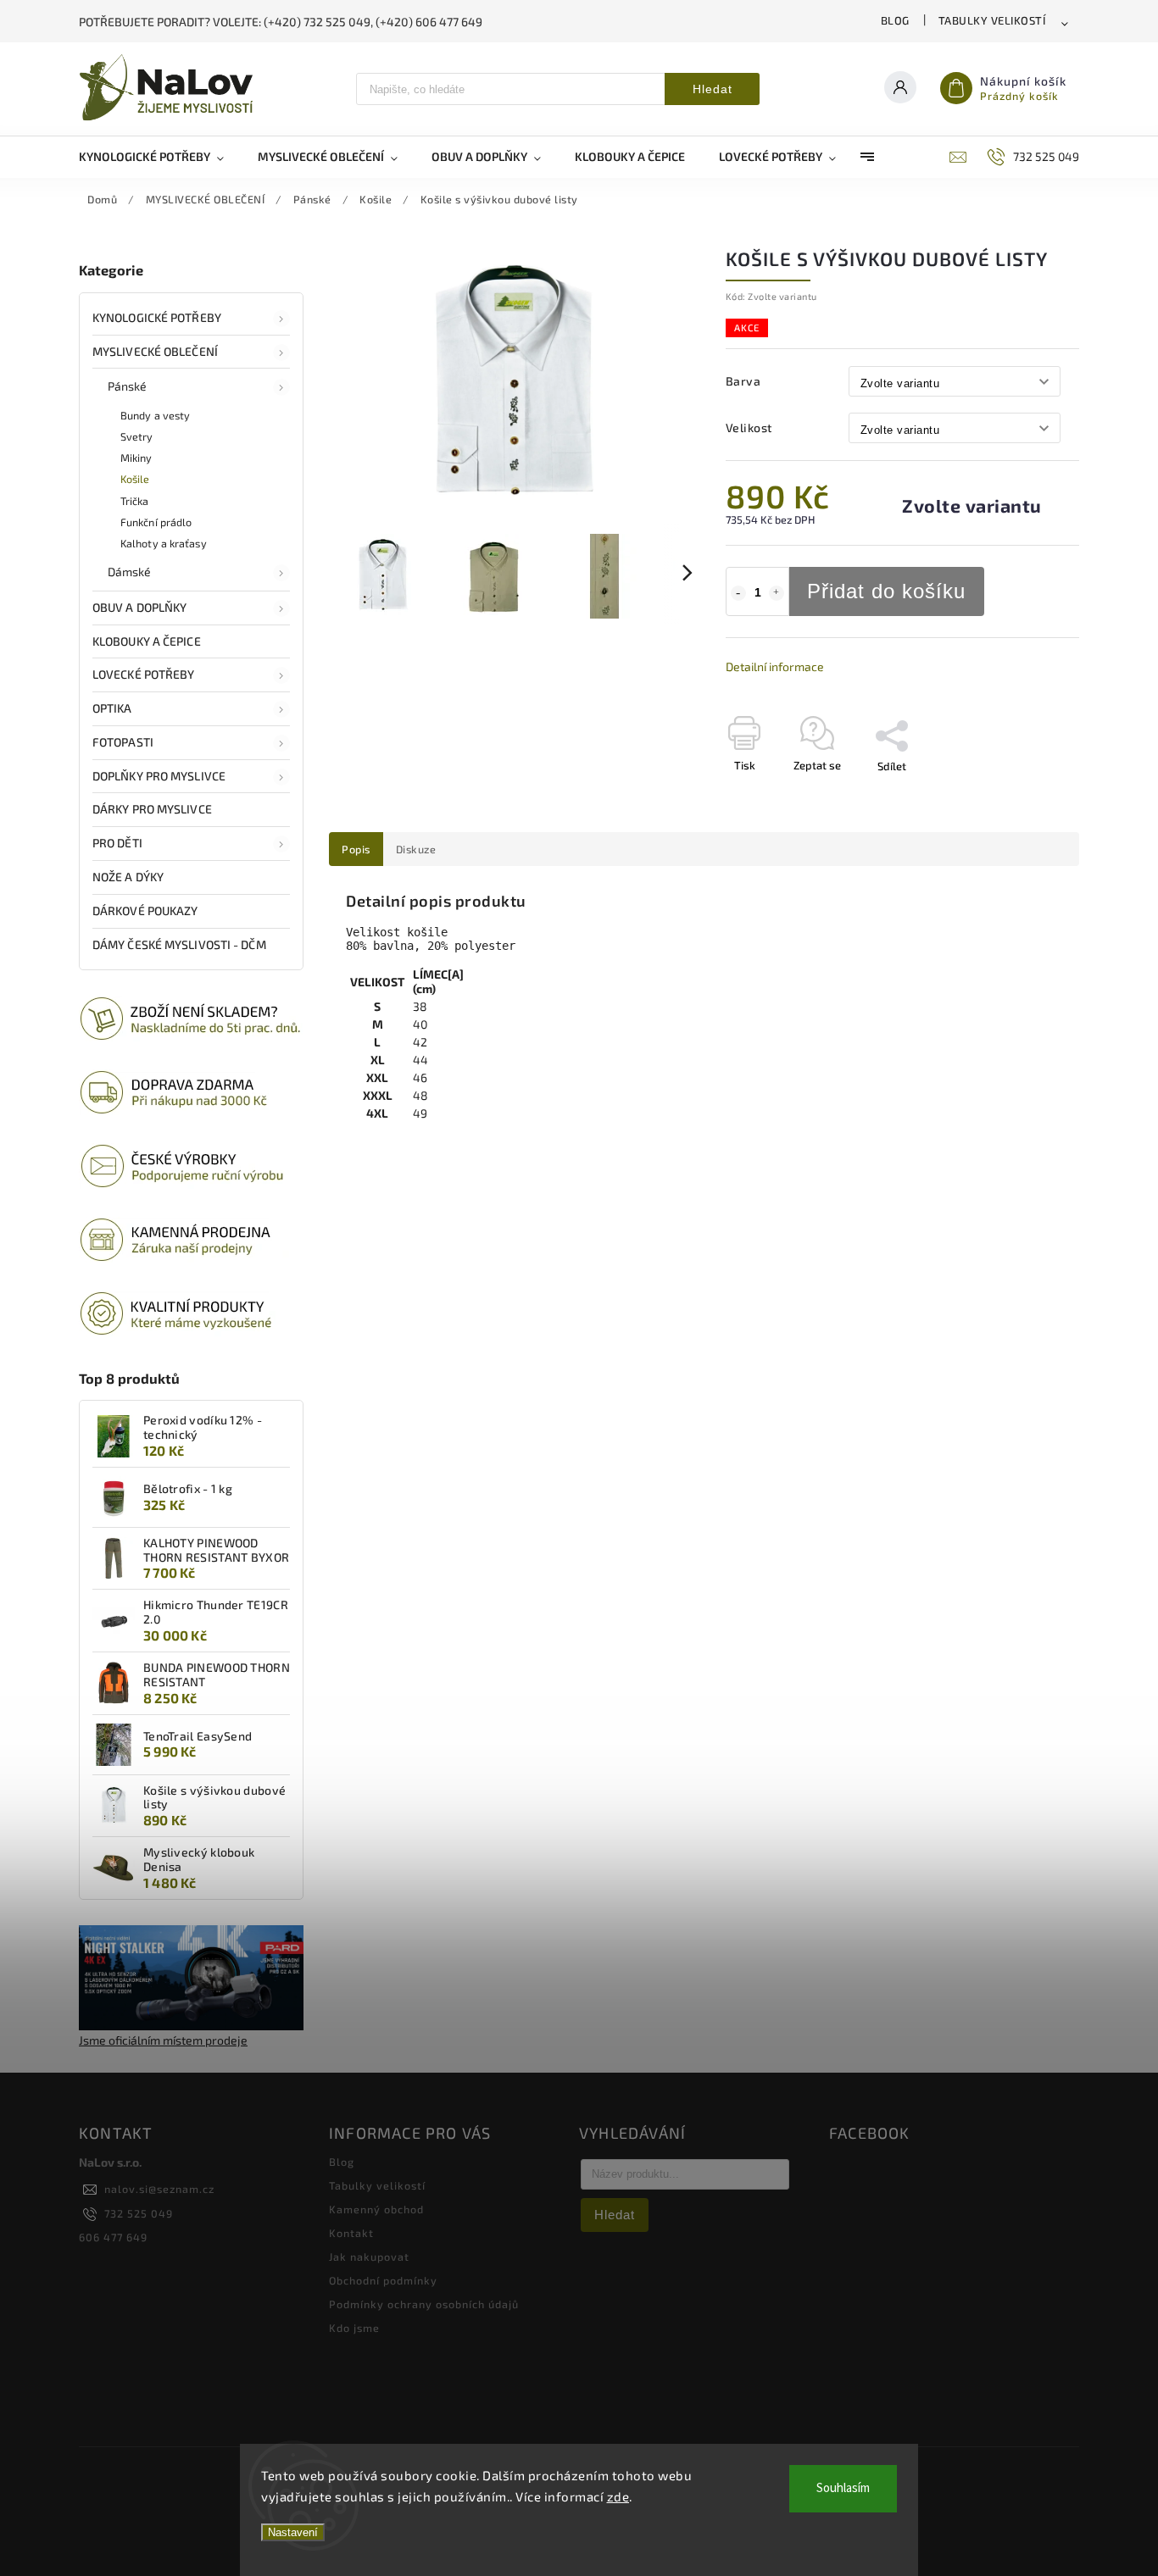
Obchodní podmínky (383, 2280)
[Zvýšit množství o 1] (777, 593)
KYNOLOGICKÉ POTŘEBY (157, 317)
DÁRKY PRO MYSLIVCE (152, 809)
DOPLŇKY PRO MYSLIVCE (159, 776)
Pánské (128, 386)
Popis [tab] (356, 849)
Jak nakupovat (369, 2257)
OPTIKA (112, 708)
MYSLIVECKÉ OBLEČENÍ (155, 351)
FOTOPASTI (123, 742)
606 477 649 (113, 2237)
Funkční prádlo (156, 522)
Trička (135, 501)
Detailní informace (775, 666)
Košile (135, 479)
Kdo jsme (354, 2328)
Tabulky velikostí (992, 20)
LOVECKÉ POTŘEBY (144, 674)
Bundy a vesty (155, 415)
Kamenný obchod (376, 2209)
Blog (895, 20)
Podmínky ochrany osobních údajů (424, 2304)
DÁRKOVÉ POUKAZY (145, 910)
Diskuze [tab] (416, 849)
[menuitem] (160, 157)
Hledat (713, 89)
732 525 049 (139, 2213)
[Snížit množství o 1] (738, 593)
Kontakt (351, 2233)
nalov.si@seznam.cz (159, 2189)
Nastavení (293, 2532)
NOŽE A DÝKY (128, 877)
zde (618, 2496)
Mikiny (136, 458)
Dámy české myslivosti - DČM (179, 944)
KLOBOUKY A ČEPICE (147, 641)
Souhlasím (843, 2488)
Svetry (137, 436)
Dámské (130, 572)
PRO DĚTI (117, 843)
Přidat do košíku (886, 591)
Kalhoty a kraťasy (164, 543)
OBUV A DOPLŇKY (139, 607)
